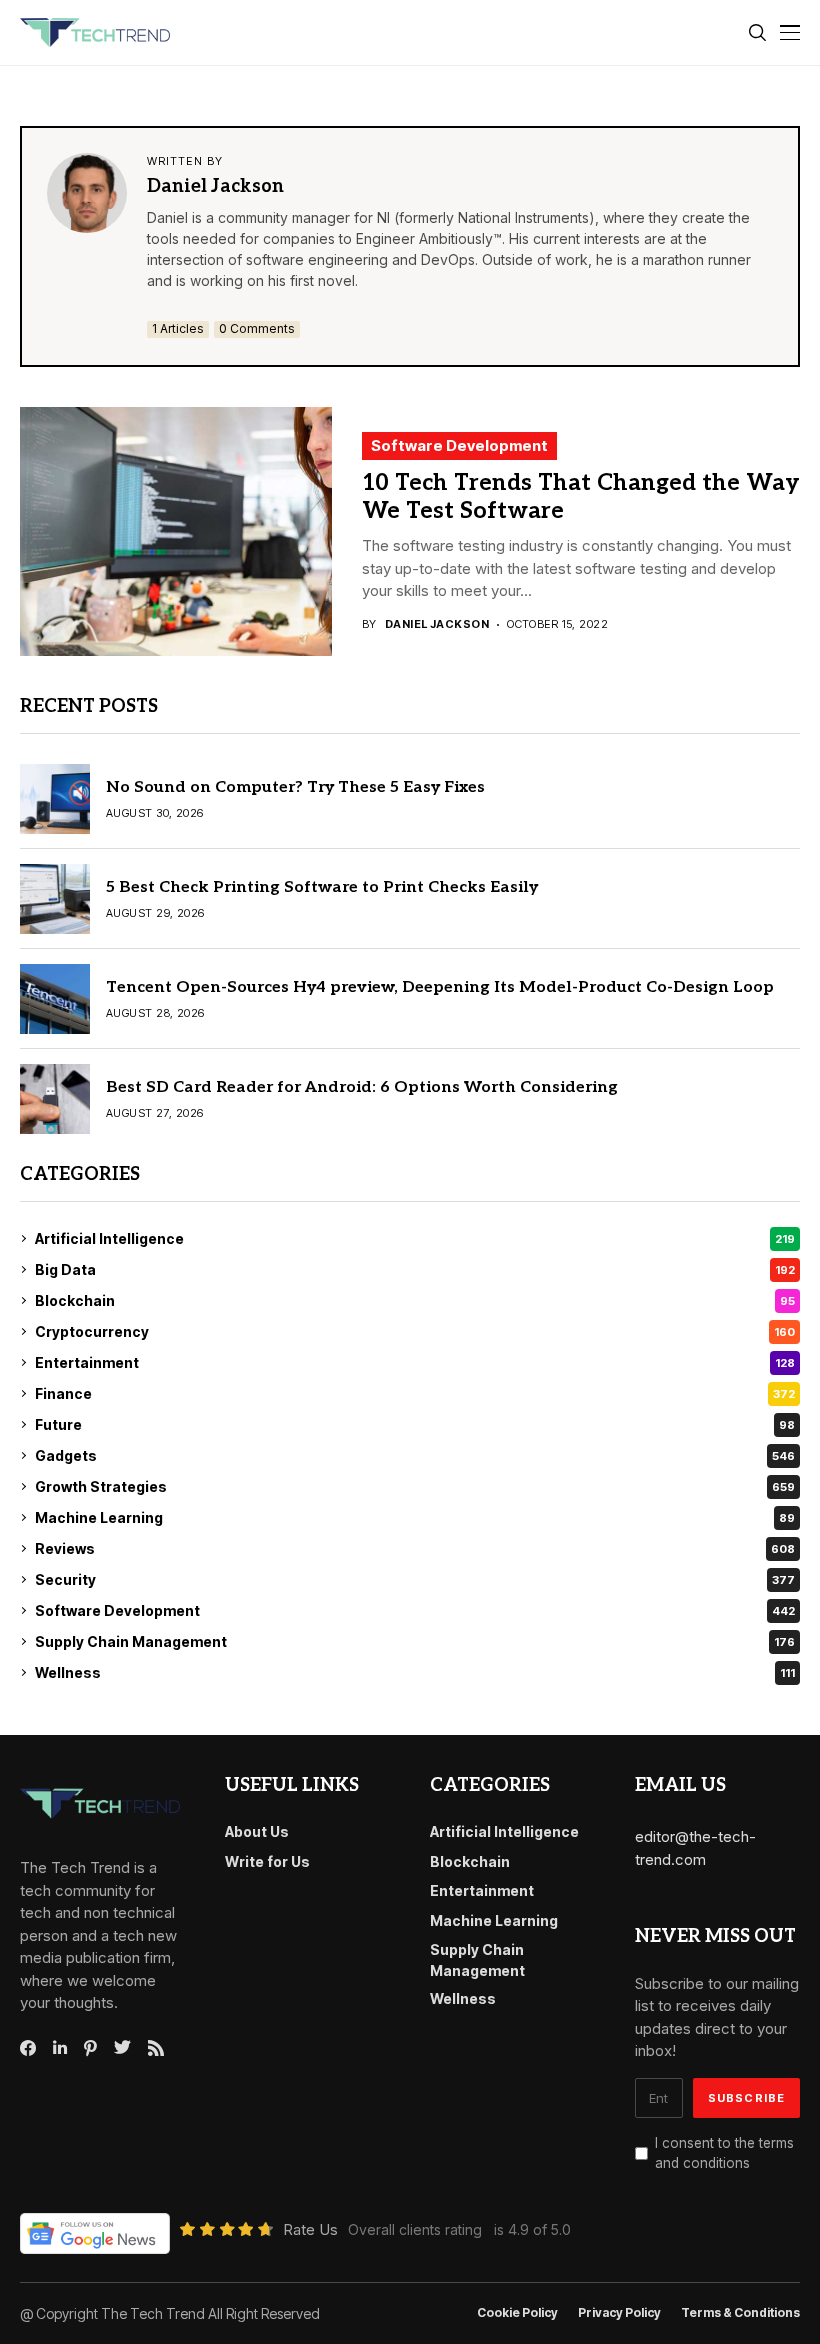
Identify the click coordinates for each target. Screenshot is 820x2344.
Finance (415, 1393)
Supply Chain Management (415, 1641)
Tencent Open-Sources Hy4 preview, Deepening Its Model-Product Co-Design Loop (440, 987)
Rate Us (310, 2229)
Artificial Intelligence (415, 1238)
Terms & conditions (740, 2313)
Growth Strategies (415, 1486)
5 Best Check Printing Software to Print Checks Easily (322, 887)
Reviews (415, 1548)
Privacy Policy (619, 2313)
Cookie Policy (517, 2313)
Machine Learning (415, 1517)
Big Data (415, 1269)
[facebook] (28, 2048)
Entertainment (415, 1362)
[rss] (156, 2048)
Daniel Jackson (215, 186)
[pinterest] (90, 2048)
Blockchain (415, 1300)
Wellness (415, 1672)
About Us (257, 1831)
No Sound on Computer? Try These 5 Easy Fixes (295, 787)
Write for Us (267, 1861)
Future (415, 1424)
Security (415, 1579)
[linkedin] (60, 2048)
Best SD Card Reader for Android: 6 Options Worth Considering (362, 1087)
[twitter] (122, 2048)
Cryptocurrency (415, 1331)
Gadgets (415, 1455)
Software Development (459, 445)
